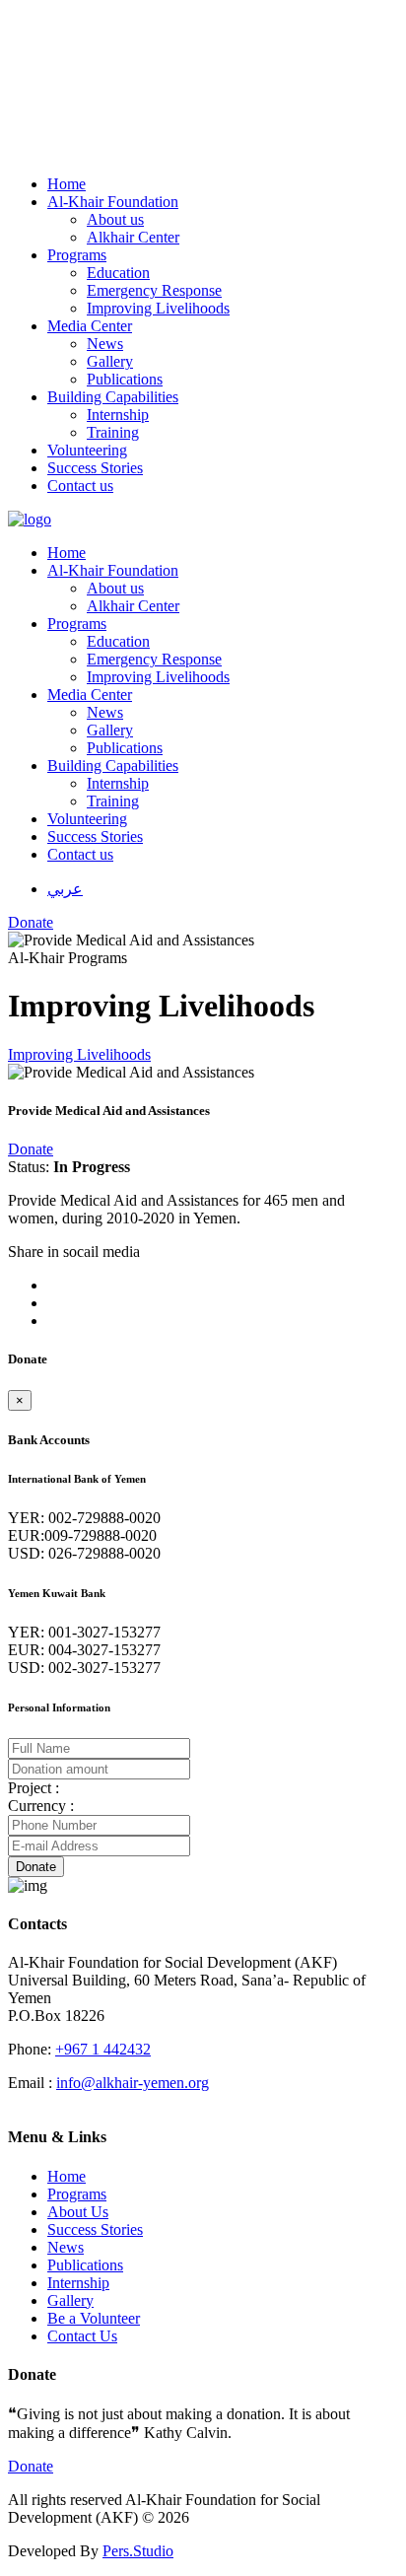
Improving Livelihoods (79, 1054)
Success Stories (95, 2229)
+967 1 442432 (103, 2049)
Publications (85, 2265)
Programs (77, 2194)
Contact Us (82, 2336)
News (66, 2247)
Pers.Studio (138, 2551)
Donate (31, 1149)
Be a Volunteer (94, 2318)
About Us (78, 2212)
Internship (78, 2283)
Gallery (70, 2300)
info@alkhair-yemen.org (133, 2083)
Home (67, 2176)
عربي (65, 889)
